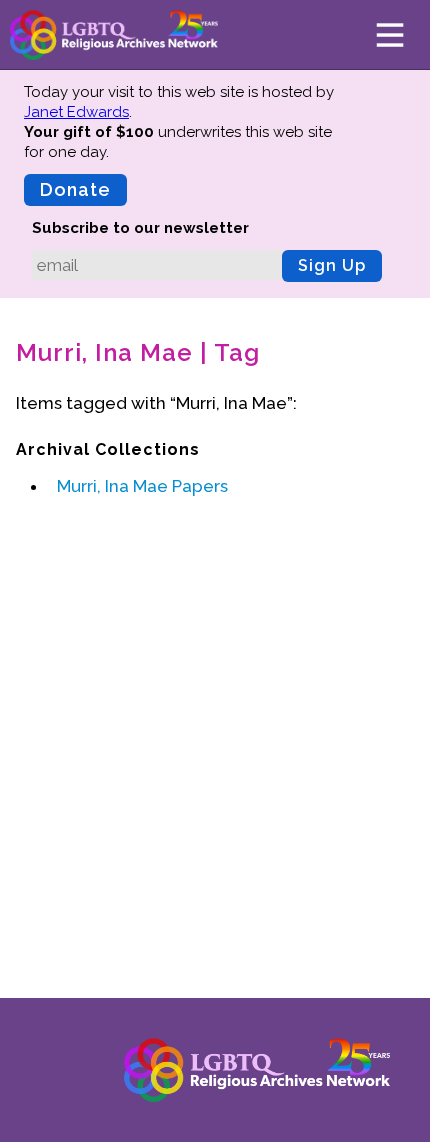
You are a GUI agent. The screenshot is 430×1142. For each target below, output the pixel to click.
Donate (75, 189)
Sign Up (332, 265)
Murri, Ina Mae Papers (142, 486)
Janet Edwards (76, 112)
